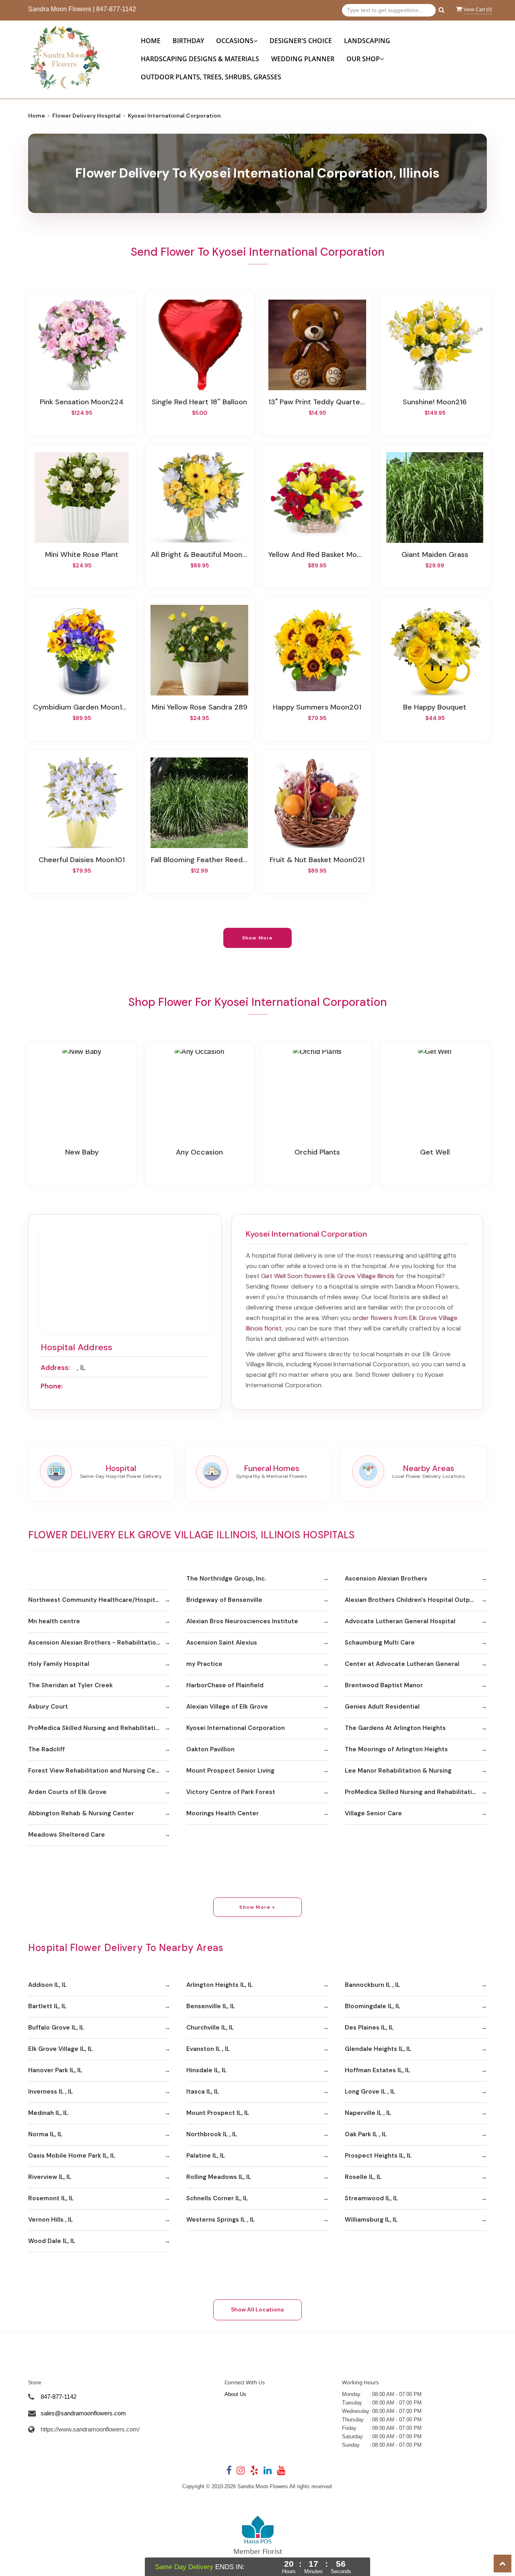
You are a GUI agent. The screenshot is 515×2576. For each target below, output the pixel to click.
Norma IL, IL (45, 2134)
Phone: (52, 1386)
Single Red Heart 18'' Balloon (199, 402)
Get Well (435, 1152)
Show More (258, 938)
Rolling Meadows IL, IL (219, 2177)
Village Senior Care (373, 1813)
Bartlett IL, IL (47, 2006)
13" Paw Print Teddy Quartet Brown (317, 402)
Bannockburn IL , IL (372, 1985)
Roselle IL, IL (363, 2177)
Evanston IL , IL (208, 2049)
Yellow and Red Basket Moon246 (317, 555)
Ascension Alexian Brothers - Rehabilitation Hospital (99, 1643)
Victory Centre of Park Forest (231, 1792)
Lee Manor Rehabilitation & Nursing (398, 1771)
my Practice (204, 1664)
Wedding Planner (303, 59)
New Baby (82, 1152)
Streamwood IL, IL (371, 2198)
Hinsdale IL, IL (206, 2070)
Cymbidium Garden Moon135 (82, 707)
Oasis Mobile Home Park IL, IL (72, 2156)
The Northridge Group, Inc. (226, 1579)
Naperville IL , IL (368, 2113)
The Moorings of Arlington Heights (396, 1749)
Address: (55, 1368)
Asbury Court (48, 1707)
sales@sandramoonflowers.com (83, 2413)
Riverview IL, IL (50, 2177)
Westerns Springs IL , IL (220, 2220)
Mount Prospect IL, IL (218, 2113)
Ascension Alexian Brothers (386, 1579)
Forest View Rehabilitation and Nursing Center (98, 1771)
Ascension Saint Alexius (222, 1643)
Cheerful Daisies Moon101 (82, 860)
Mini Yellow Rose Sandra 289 (200, 707)
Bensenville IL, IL (211, 2006)
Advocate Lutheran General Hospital (400, 1621)
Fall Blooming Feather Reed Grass (200, 860)
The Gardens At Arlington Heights (395, 1728)
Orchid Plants (317, 1152)
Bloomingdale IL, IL (373, 2006)
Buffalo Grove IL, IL (56, 2028)
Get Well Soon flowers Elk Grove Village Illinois (328, 1276)
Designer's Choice (301, 41)
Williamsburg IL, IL (371, 2220)
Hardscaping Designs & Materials (200, 59)
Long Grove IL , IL (370, 2092)
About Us (235, 2394)
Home (151, 41)
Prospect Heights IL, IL (378, 2156)
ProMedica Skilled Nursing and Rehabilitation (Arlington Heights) (416, 1792)
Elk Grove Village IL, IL (60, 2049)
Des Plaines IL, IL (369, 2028)
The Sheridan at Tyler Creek (70, 1685)
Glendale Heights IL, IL (378, 2049)
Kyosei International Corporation (236, 1728)
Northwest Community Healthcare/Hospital (94, 1600)
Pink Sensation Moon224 (82, 402)
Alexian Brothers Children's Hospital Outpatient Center (416, 1600)
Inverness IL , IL (50, 2092)
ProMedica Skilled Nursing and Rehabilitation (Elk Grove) (99, 1728)
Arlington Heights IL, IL (219, 1985)
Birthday (188, 41)
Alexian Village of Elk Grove (227, 1707)
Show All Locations (257, 2309)
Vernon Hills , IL (50, 2220)
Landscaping (367, 41)
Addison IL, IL (47, 1985)
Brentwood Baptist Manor (384, 1685)
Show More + (257, 1907)
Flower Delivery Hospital (87, 116)
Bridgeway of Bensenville (224, 1600)
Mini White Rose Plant (82, 555)
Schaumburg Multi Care (380, 1643)
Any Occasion (199, 1152)
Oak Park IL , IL (366, 2134)
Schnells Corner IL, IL (217, 2198)
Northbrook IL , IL (212, 2134)
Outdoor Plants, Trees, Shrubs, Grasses (211, 77)
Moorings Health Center (222, 1813)
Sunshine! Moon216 (435, 402)
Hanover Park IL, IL (55, 2070)
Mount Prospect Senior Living (230, 1771)
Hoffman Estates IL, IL (377, 2070)
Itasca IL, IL (203, 2092)
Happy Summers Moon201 (317, 707)
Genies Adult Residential (382, 1707)
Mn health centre (54, 1621)
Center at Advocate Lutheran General (402, 1664)
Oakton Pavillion (210, 1749)
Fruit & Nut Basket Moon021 (317, 860)
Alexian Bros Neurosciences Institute (242, 1621)
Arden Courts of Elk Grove (67, 1792)
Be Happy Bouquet (435, 707)
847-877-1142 (116, 9)
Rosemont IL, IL (51, 2198)
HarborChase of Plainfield (225, 1685)
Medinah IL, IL (48, 2113)
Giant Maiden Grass (435, 555)
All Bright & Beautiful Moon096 (200, 555)
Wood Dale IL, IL (52, 2241)
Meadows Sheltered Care (67, 1835)
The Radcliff (46, 1749)
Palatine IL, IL (206, 2156)
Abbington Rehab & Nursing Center (81, 1813)
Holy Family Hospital (59, 1664)
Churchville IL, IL (210, 2028)
